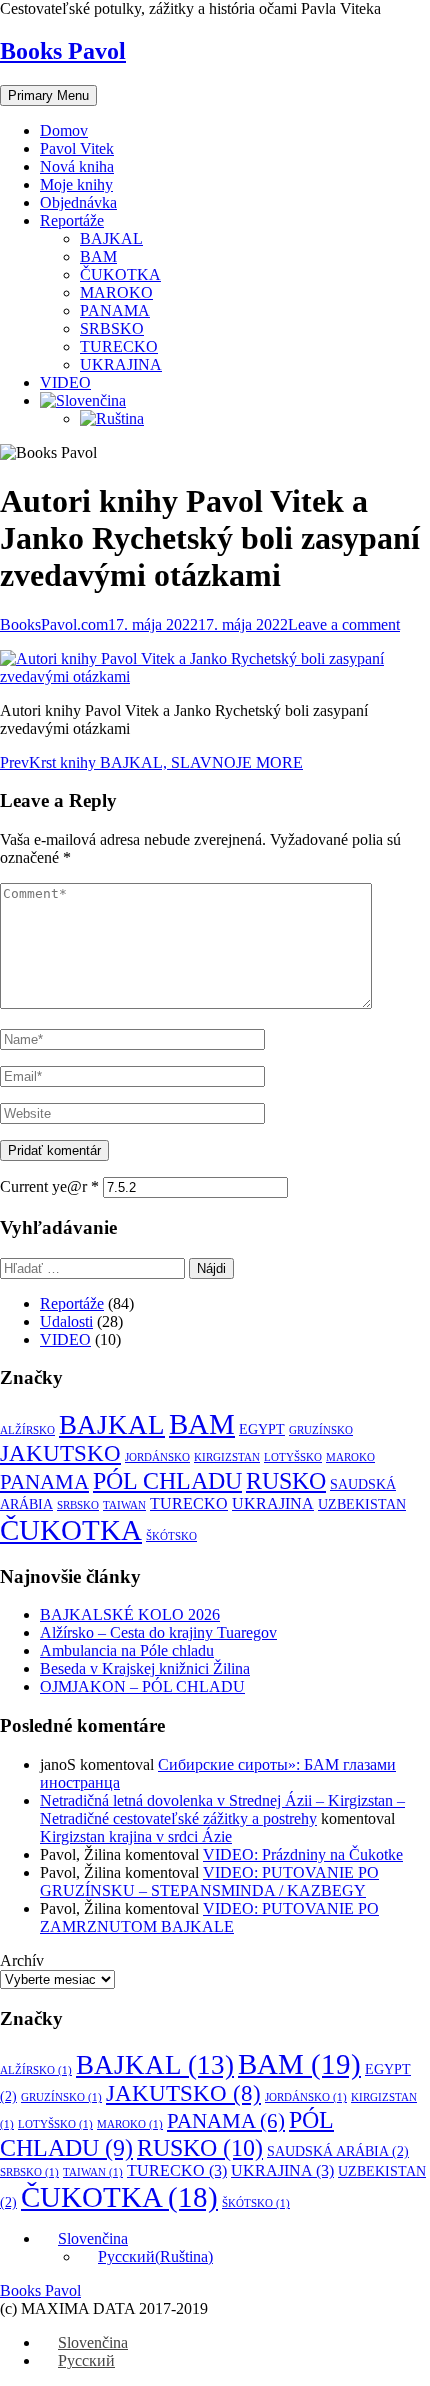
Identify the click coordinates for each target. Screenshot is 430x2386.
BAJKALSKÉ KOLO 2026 (130, 1614)
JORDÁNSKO (157, 1457)
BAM (98, 256)
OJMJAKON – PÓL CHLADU (142, 1686)
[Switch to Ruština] (112, 418)
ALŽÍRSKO (27, 1430)
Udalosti (66, 1321)
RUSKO (286, 1480)
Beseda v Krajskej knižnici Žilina (145, 1668)
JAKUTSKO (60, 1453)
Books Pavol (63, 51)
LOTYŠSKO (293, 1457)
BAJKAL (111, 238)
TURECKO (119, 346)
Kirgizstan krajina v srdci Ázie (136, 1836)
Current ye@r (49, 1186)
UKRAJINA (121, 364)
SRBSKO (112, 328)
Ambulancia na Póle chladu (127, 1650)
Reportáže (72, 220)
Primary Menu (48, 95)
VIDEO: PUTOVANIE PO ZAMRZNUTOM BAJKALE (209, 1917)
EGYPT (262, 1429)
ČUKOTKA (120, 274)
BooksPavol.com (54, 624)
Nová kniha (77, 166)
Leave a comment (344, 624)
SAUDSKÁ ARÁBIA (338, 2151)
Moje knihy (76, 184)
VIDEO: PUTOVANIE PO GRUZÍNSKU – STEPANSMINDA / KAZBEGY (209, 1881)
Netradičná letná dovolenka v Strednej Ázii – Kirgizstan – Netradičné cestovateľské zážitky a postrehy (222, 1809)
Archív (22, 1960)
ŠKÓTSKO (171, 1536)
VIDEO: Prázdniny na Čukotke (303, 1854)
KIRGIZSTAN (227, 1457)
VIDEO (65, 382)
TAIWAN (124, 1505)
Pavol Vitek (77, 148)
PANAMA (115, 310)
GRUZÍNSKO (321, 1430)
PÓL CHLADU (167, 1481)
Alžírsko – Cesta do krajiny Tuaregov (158, 1632)
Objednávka (78, 202)
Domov (64, 130)
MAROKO (116, 292)
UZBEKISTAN (362, 1504)
